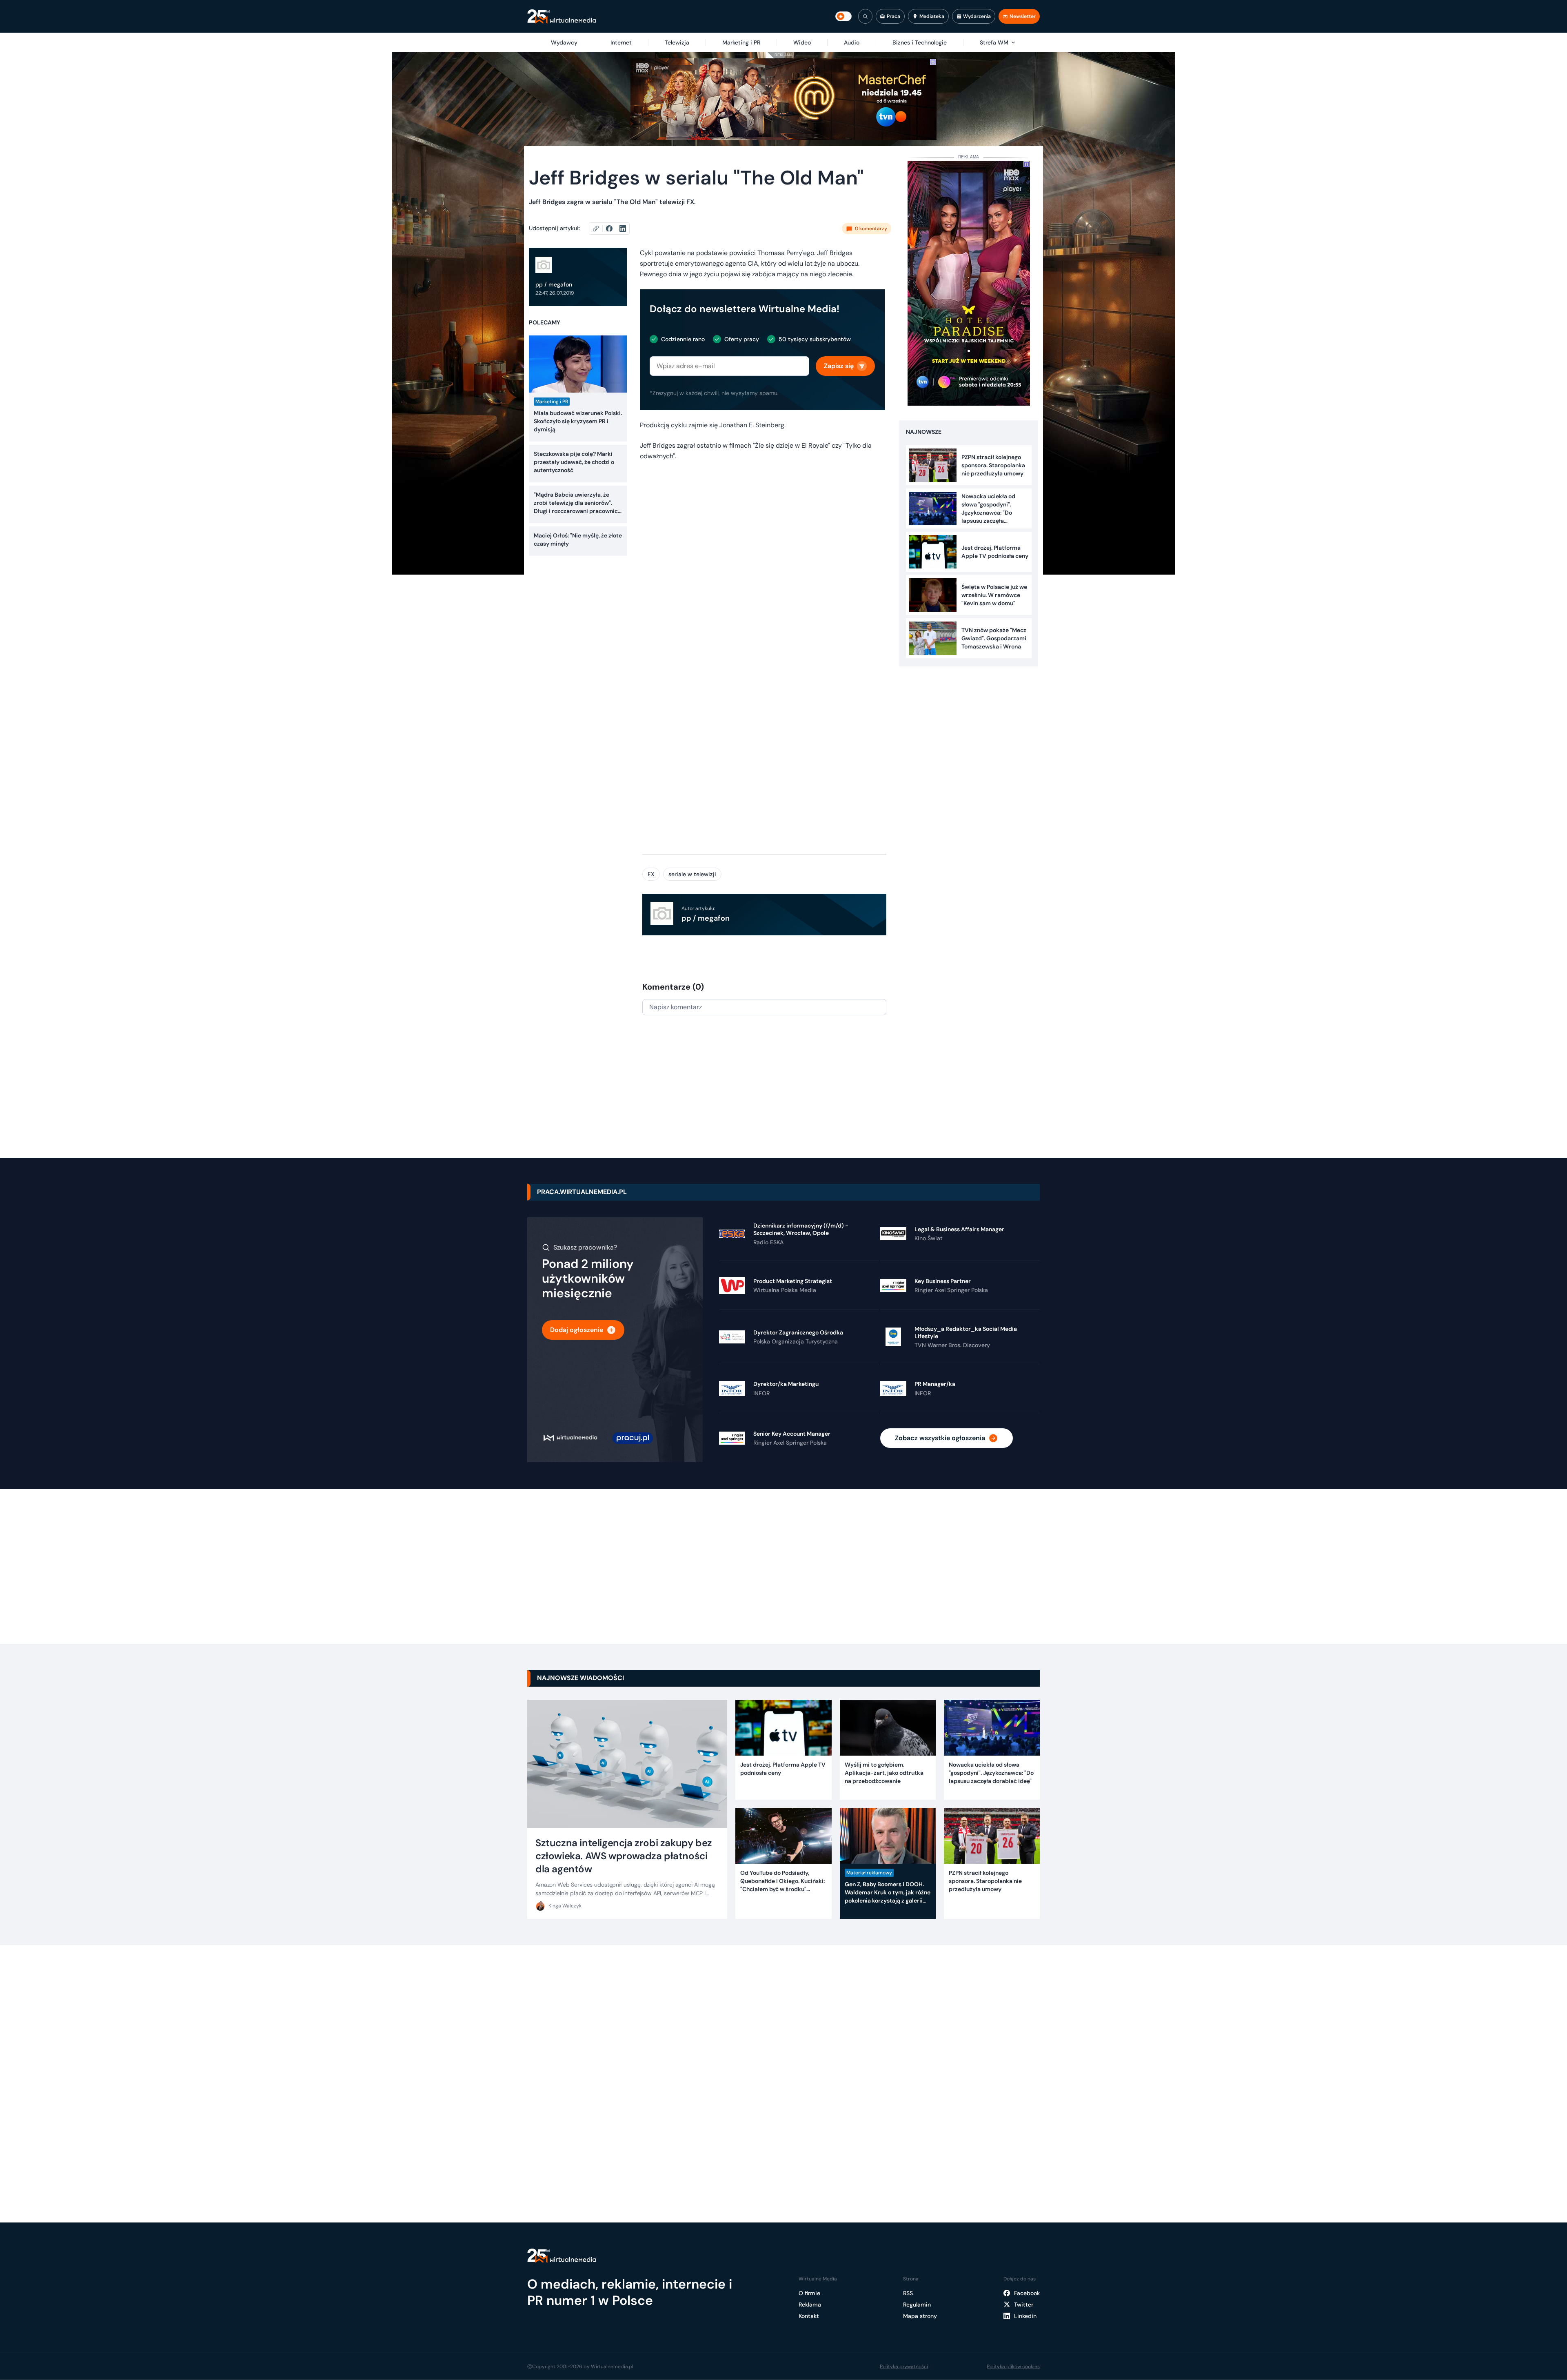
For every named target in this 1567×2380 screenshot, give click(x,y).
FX (651, 874)
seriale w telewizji (692, 874)
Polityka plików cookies (1013, 2367)
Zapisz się (839, 366)
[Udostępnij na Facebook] (613, 229)
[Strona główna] (562, 17)
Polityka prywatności (904, 2367)
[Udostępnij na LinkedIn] (623, 229)
